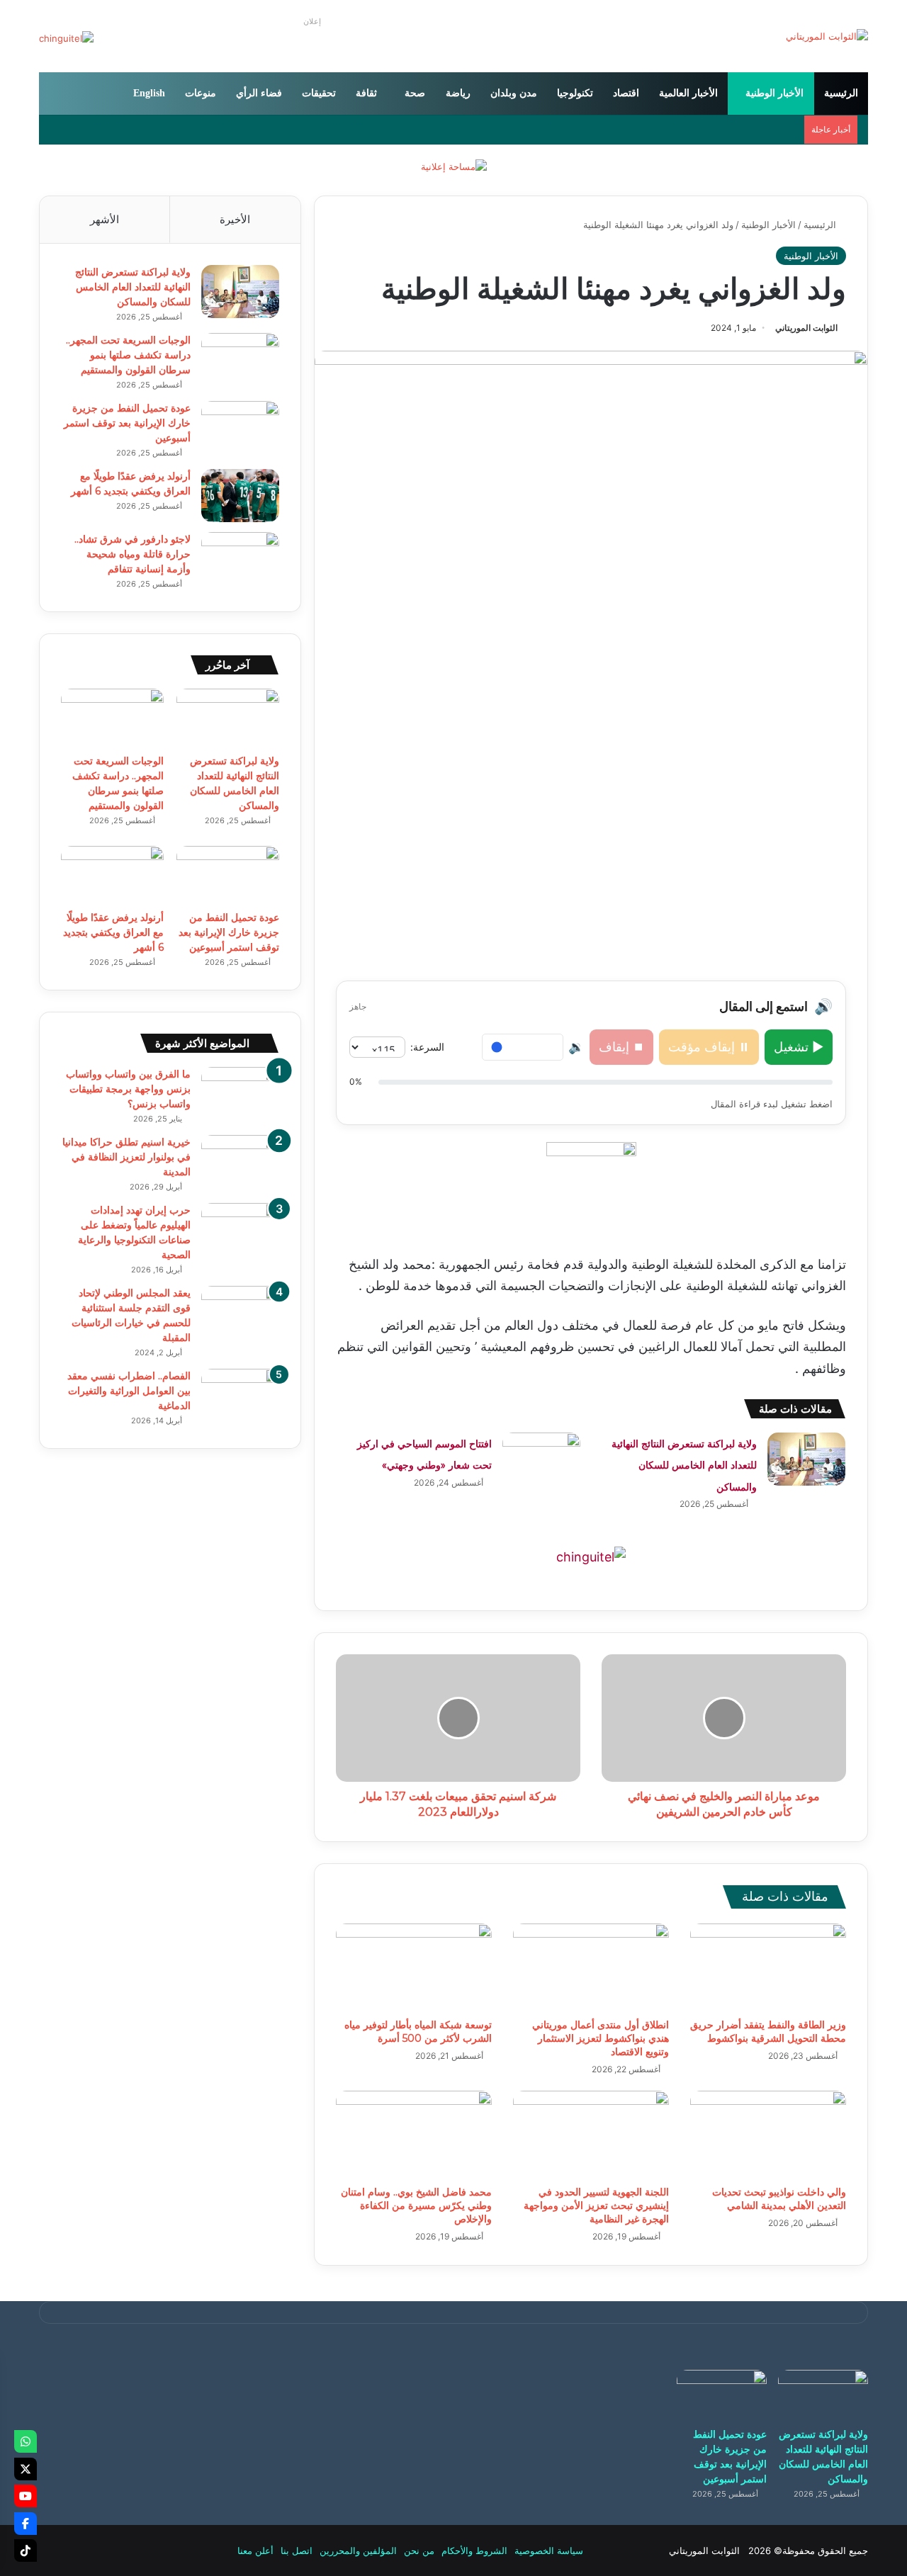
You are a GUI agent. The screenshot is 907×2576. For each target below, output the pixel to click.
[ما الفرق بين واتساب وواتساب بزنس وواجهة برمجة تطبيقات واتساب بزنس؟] (240, 1094)
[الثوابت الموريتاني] (827, 36)
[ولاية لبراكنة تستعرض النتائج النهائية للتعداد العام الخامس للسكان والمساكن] (806, 1459)
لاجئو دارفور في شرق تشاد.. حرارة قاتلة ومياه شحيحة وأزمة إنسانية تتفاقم (133, 554)
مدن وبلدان (514, 93)
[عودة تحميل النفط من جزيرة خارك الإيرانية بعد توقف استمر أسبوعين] (240, 428)
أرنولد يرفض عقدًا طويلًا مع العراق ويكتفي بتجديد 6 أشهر (113, 932)
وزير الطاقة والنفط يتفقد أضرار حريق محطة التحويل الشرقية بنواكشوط (768, 2032)
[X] (26, 2469)
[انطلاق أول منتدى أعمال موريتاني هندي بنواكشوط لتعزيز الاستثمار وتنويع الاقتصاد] (591, 1967)
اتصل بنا (297, 2550)
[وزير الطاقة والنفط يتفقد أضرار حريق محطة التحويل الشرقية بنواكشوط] (768, 1967)
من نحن (419, 2550)
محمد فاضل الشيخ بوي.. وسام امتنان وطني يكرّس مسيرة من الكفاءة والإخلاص (416, 2205)
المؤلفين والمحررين (358, 2550)
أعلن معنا (255, 2550)
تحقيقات (319, 93)
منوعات (201, 93)
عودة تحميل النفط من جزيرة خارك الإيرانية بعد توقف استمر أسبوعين (127, 423)
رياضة (458, 93)
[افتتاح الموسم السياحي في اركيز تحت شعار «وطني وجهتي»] (541, 1459)
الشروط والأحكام (474, 2550)
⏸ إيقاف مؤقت (709, 1047)
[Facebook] (26, 2524)
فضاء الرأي (259, 93)
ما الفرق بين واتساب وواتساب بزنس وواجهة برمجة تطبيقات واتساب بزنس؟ (128, 1089)
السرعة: (427, 1047)
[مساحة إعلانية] (454, 166)
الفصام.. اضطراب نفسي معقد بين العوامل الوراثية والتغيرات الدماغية (129, 1391)
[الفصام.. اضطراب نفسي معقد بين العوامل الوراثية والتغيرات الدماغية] (240, 1395)
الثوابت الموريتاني (806, 328)
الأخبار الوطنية (774, 93)
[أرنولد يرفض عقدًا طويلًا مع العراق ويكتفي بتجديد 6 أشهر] (240, 496)
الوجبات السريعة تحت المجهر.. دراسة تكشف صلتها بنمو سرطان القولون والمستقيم (128, 355)
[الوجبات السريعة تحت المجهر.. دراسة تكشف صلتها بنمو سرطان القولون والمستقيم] (240, 360)
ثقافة (366, 93)
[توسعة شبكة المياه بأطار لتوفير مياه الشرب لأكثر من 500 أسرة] (414, 1967)
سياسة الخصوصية (549, 2550)
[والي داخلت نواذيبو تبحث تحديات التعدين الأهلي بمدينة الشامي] (768, 2135)
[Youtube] (26, 2496)
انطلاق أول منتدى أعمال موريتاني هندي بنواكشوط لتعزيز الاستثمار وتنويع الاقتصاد (601, 2038)
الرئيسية (841, 93)
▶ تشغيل (799, 1047)
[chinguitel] (591, 1556)
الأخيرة (235, 219)
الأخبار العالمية (688, 93)
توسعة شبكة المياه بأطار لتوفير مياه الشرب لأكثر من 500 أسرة (418, 2032)
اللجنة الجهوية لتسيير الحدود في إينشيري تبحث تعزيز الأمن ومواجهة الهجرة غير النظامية (596, 2205)
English (149, 93)
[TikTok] (26, 2550)
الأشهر (105, 219)
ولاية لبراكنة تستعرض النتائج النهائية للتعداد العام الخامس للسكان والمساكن (684, 1465)
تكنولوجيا (575, 93)
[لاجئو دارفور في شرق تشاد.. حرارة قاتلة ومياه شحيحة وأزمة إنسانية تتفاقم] (240, 559)
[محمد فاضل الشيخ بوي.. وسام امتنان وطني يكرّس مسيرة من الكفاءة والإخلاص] (414, 2135)
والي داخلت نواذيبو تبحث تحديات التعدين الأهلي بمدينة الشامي (779, 2199)
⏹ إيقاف (621, 1047)
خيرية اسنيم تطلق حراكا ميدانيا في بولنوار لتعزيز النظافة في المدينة (126, 1157)
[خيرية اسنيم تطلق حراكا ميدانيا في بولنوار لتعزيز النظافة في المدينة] (240, 1162)
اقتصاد (626, 93)
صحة (415, 93)
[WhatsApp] (26, 2441)
